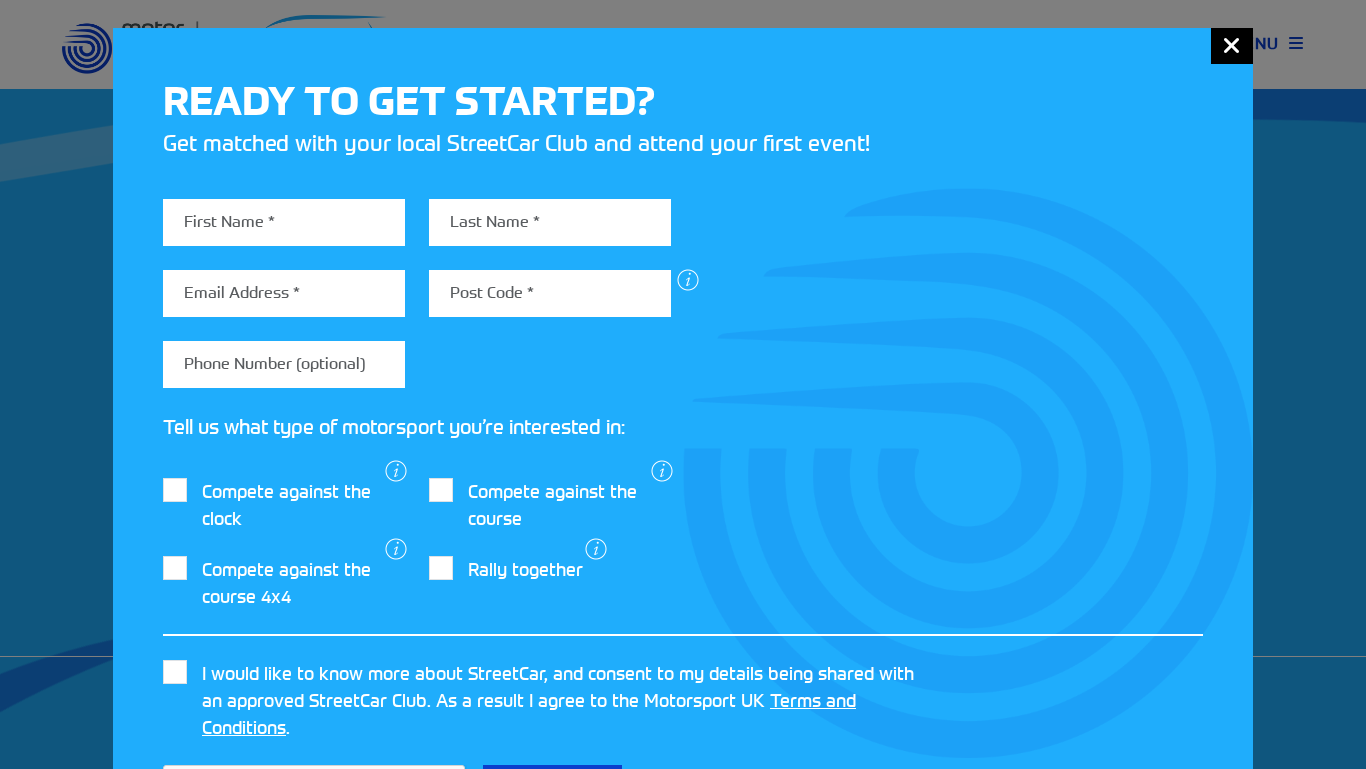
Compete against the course (552, 505)
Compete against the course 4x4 (286, 583)
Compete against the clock (286, 505)
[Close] (1232, 46)
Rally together (525, 569)
